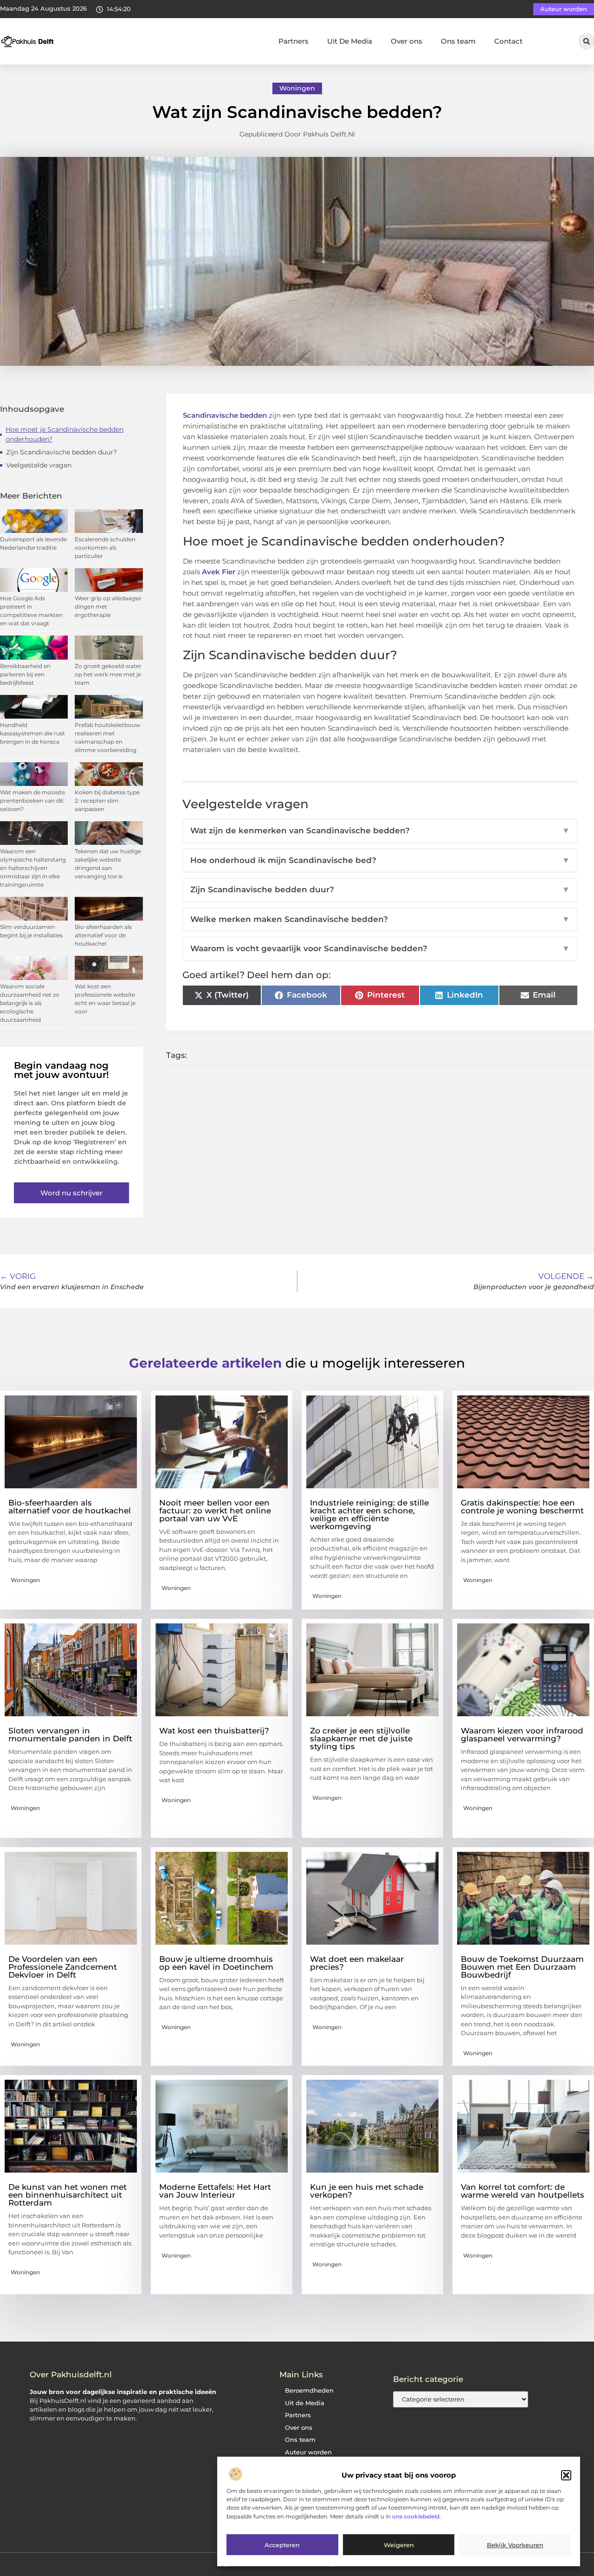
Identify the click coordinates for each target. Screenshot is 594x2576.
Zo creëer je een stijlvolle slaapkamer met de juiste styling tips (361, 1739)
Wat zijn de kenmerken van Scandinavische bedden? (380, 831)
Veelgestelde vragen (39, 465)
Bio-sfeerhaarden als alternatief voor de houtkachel (103, 935)
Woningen (297, 88)
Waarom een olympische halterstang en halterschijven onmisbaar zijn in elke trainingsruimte (33, 868)
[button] (566, 2475)
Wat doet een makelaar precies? (357, 1963)
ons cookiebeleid (416, 2516)
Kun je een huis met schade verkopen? (367, 2191)
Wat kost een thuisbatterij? (214, 1731)
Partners (294, 41)
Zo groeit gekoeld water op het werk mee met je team (108, 674)
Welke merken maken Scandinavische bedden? (380, 919)
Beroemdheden (309, 2391)
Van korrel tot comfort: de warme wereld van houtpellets (523, 2191)
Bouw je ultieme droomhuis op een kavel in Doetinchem (216, 1963)
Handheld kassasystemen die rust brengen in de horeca (32, 733)
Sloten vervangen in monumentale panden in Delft (70, 1735)
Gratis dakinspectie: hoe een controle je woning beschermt (522, 1507)
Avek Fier (219, 572)
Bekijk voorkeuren (515, 2545)
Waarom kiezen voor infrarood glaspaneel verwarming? (522, 1735)
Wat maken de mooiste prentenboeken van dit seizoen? (32, 801)
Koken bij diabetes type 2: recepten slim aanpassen (107, 801)
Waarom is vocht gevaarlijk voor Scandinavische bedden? (380, 948)
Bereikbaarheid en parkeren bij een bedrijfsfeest (25, 674)
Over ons (407, 41)
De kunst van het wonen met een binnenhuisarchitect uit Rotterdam (68, 2195)
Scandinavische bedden (225, 415)
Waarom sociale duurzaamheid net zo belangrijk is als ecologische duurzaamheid (30, 1003)
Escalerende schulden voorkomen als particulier (105, 548)
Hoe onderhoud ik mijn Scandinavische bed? (380, 860)
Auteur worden (308, 2452)
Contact (508, 41)
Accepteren (282, 2545)
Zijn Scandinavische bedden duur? (61, 452)
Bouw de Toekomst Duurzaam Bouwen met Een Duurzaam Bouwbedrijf (522, 1967)
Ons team (458, 41)
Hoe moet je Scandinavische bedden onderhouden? (65, 434)
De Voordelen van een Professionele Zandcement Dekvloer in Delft (63, 1967)
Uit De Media (350, 41)
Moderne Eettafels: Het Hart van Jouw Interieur (215, 2191)
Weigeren (399, 2545)
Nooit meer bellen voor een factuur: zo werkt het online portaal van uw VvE (215, 1511)
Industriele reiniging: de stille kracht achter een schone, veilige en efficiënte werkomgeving (369, 1515)
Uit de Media (305, 2403)
